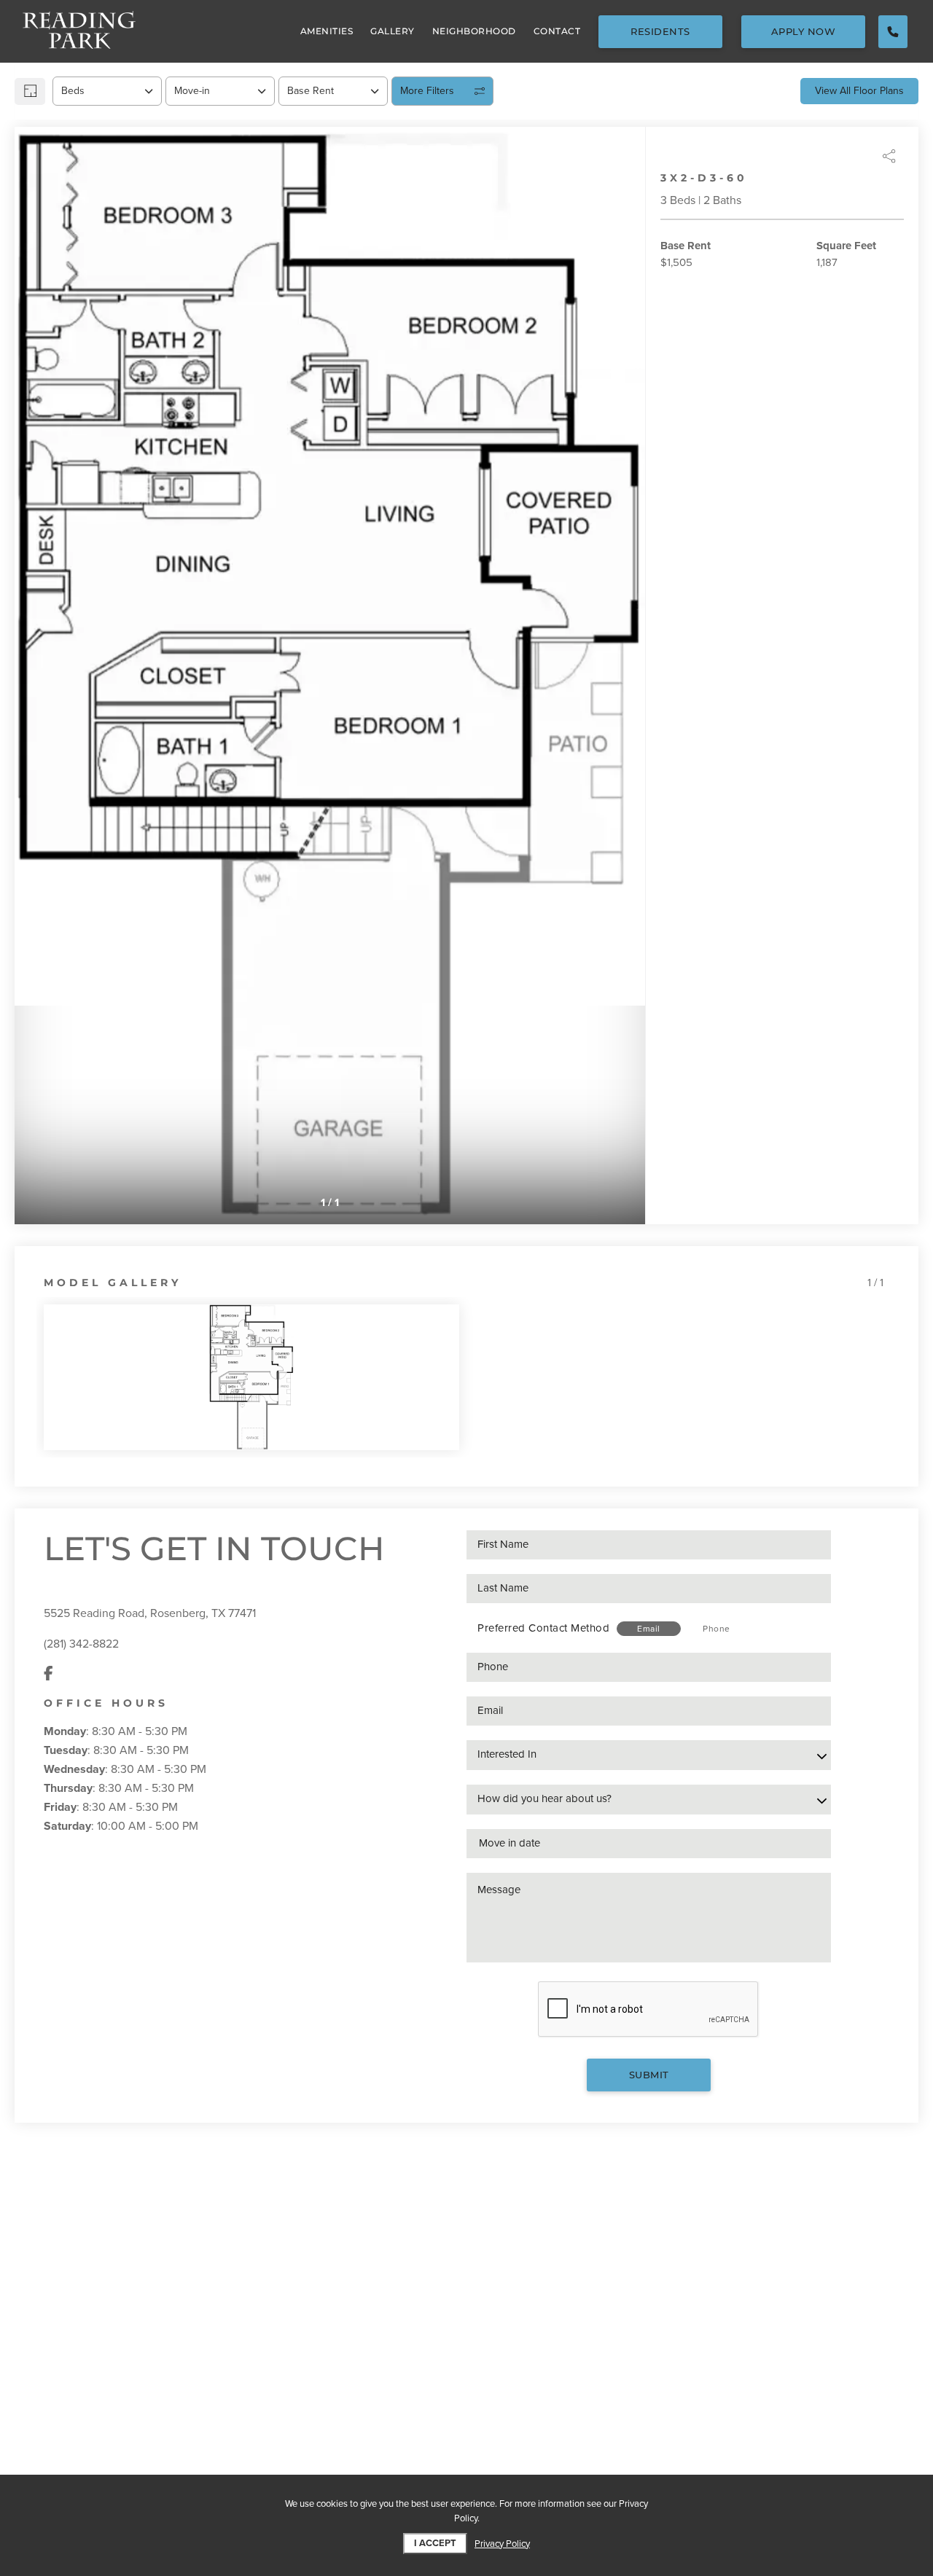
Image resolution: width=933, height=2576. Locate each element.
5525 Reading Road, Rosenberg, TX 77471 (150, 1613)
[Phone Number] (893, 32)
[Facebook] (48, 1675)
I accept (435, 2543)
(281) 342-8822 (81, 1644)
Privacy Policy (502, 2544)
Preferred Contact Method (543, 1628)
